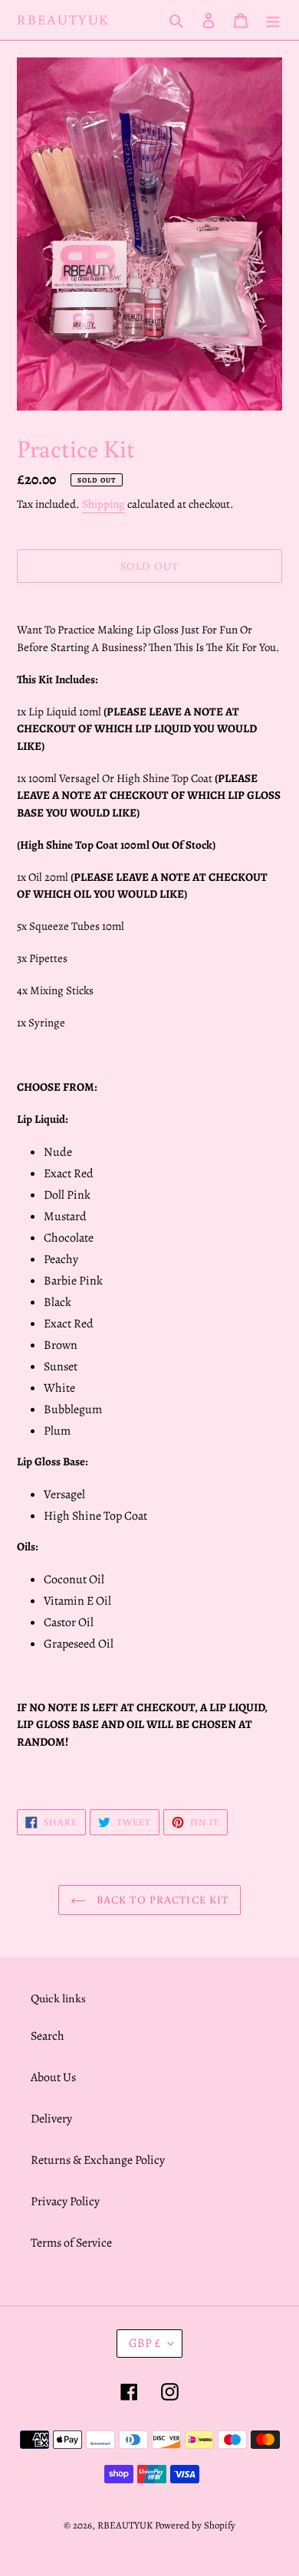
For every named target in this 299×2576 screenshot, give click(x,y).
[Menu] (273, 20)
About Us (53, 2077)
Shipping (103, 504)
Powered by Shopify (195, 2525)
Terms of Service (71, 2243)
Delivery (51, 2119)
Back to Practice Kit (161, 1900)
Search (48, 2036)
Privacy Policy (65, 2201)
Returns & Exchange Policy (98, 2160)
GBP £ (145, 2343)
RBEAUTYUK (63, 20)
